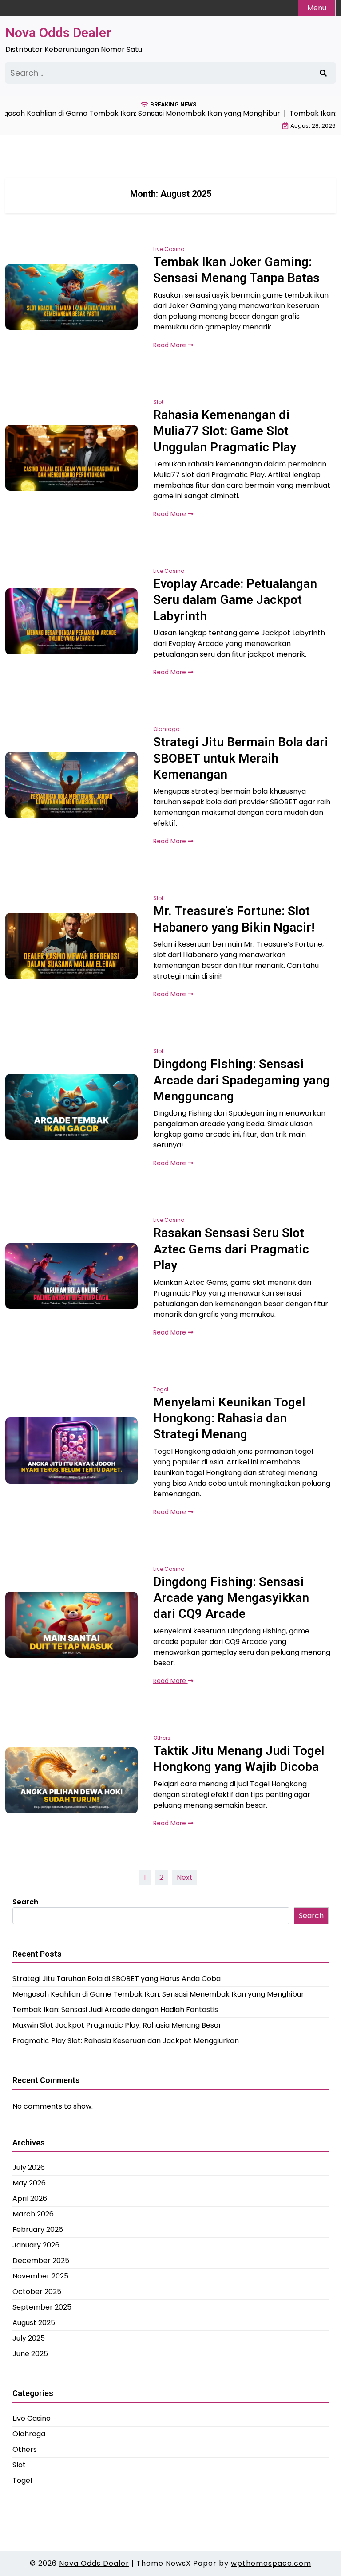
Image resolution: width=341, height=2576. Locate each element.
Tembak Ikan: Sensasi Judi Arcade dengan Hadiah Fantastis (115, 2010)
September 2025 (42, 2307)
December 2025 (41, 2261)
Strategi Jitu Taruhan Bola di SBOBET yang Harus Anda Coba (117, 1979)
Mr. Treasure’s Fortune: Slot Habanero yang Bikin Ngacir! (234, 919)
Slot (158, 402)
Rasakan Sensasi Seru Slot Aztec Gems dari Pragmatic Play (231, 1249)
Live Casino (169, 249)
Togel (161, 1389)
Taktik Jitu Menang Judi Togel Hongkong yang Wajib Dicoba (239, 1759)
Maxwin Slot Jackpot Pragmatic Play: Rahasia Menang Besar (117, 2025)
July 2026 (29, 2167)
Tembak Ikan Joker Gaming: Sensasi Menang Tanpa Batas (236, 270)
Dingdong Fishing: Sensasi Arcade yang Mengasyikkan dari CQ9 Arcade (231, 1598)
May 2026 (29, 2183)
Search (25, 1902)
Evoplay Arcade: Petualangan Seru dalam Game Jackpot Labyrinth (235, 600)
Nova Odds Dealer (58, 33)
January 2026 (36, 2245)
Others (162, 1738)
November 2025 (40, 2276)
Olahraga (167, 729)
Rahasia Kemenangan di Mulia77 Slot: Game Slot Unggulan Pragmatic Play (225, 431)
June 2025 (30, 2354)
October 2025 (37, 2292)
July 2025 (29, 2338)
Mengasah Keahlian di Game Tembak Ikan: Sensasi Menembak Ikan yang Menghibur (158, 1994)
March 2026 (33, 2214)
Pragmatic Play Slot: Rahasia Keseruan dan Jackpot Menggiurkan (126, 2041)
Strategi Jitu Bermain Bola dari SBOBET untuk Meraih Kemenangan (241, 758)
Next (185, 1877)
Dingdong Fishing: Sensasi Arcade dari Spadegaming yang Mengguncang (242, 1080)
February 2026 (38, 2230)
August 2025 (34, 2323)
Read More (170, 345)
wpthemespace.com (271, 2563)
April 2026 (30, 2198)
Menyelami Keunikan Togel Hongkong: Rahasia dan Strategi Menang (229, 1418)
